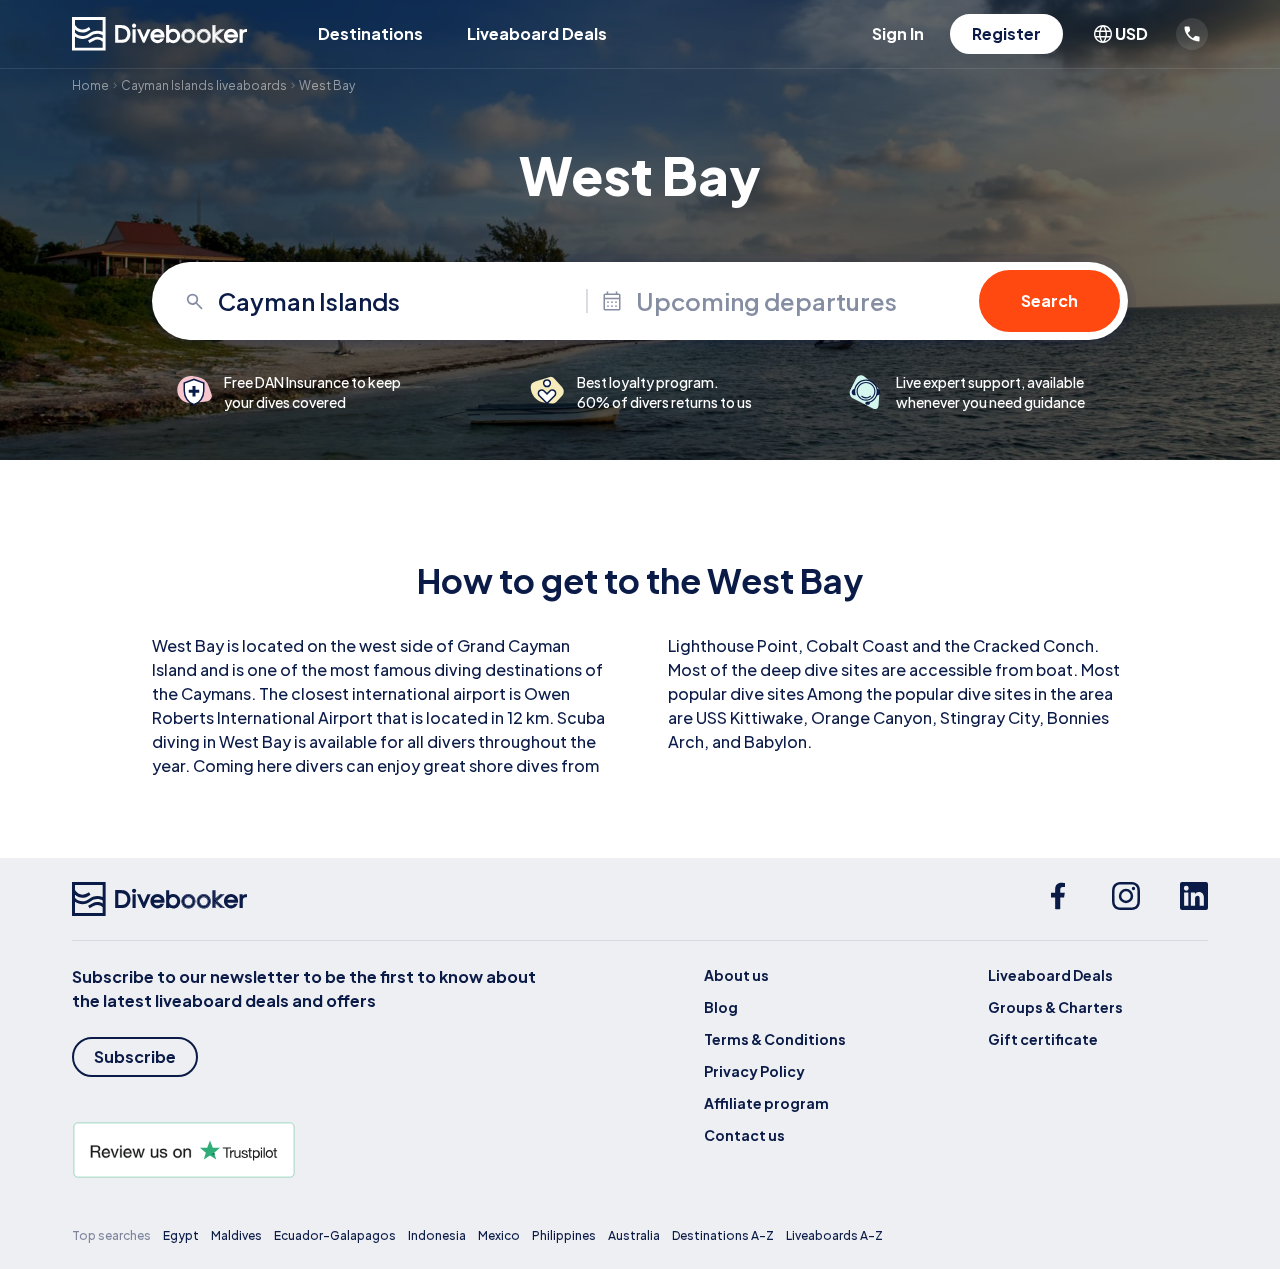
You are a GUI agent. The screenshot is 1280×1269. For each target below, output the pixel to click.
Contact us (744, 1135)
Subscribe (135, 1056)
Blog (721, 1007)
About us (736, 975)
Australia (634, 1235)
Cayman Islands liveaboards (204, 85)
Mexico (499, 1235)
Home (90, 85)
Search (1049, 300)
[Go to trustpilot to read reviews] (308, 1150)
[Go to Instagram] (1126, 899)
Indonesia (437, 1235)
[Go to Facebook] (1058, 899)
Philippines (564, 1235)
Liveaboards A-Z (834, 1235)
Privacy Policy (754, 1071)
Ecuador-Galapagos (335, 1235)
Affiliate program (766, 1103)
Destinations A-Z (723, 1235)
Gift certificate (1043, 1039)
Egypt (181, 1235)
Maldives (236, 1235)
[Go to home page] (160, 34)
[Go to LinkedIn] (1194, 899)
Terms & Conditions (775, 1039)
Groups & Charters (1055, 1007)
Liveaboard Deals (537, 33)
